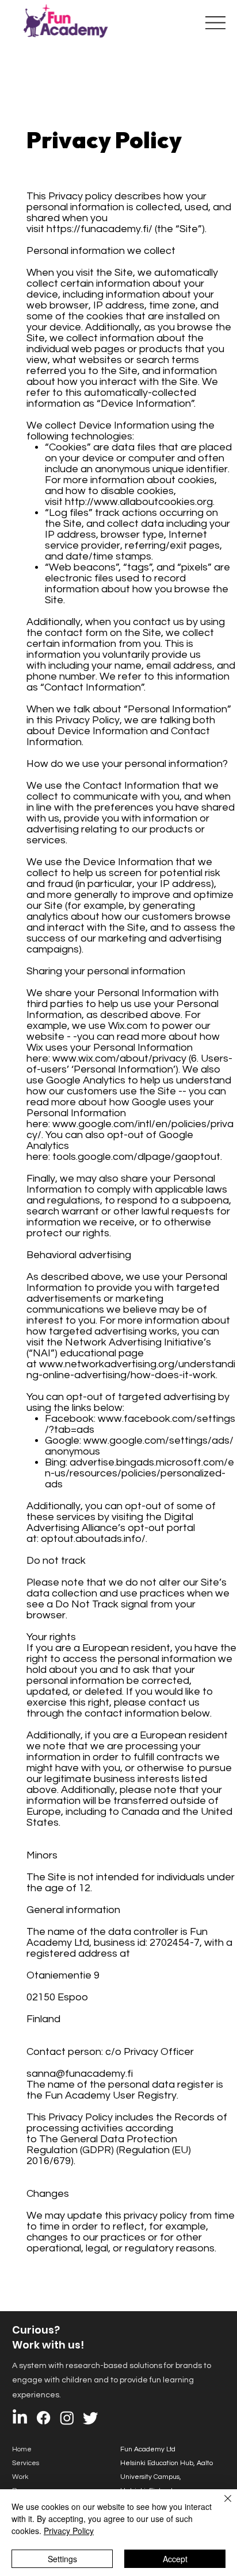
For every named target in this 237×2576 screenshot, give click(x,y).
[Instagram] (67, 2418)
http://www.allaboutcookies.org (139, 502)
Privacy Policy (69, 2531)
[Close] (221, 2505)
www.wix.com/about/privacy (119, 1058)
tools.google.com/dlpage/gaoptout (136, 1157)
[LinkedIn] (20, 2418)
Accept (175, 2559)
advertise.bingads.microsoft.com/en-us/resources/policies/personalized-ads (139, 1473)
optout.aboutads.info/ (93, 1539)
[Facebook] (43, 2418)
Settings (62, 2559)
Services (26, 2463)
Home (22, 2449)
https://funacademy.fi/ (100, 229)
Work (20, 2477)
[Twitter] (91, 2418)
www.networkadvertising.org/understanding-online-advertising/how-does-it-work (131, 1370)
